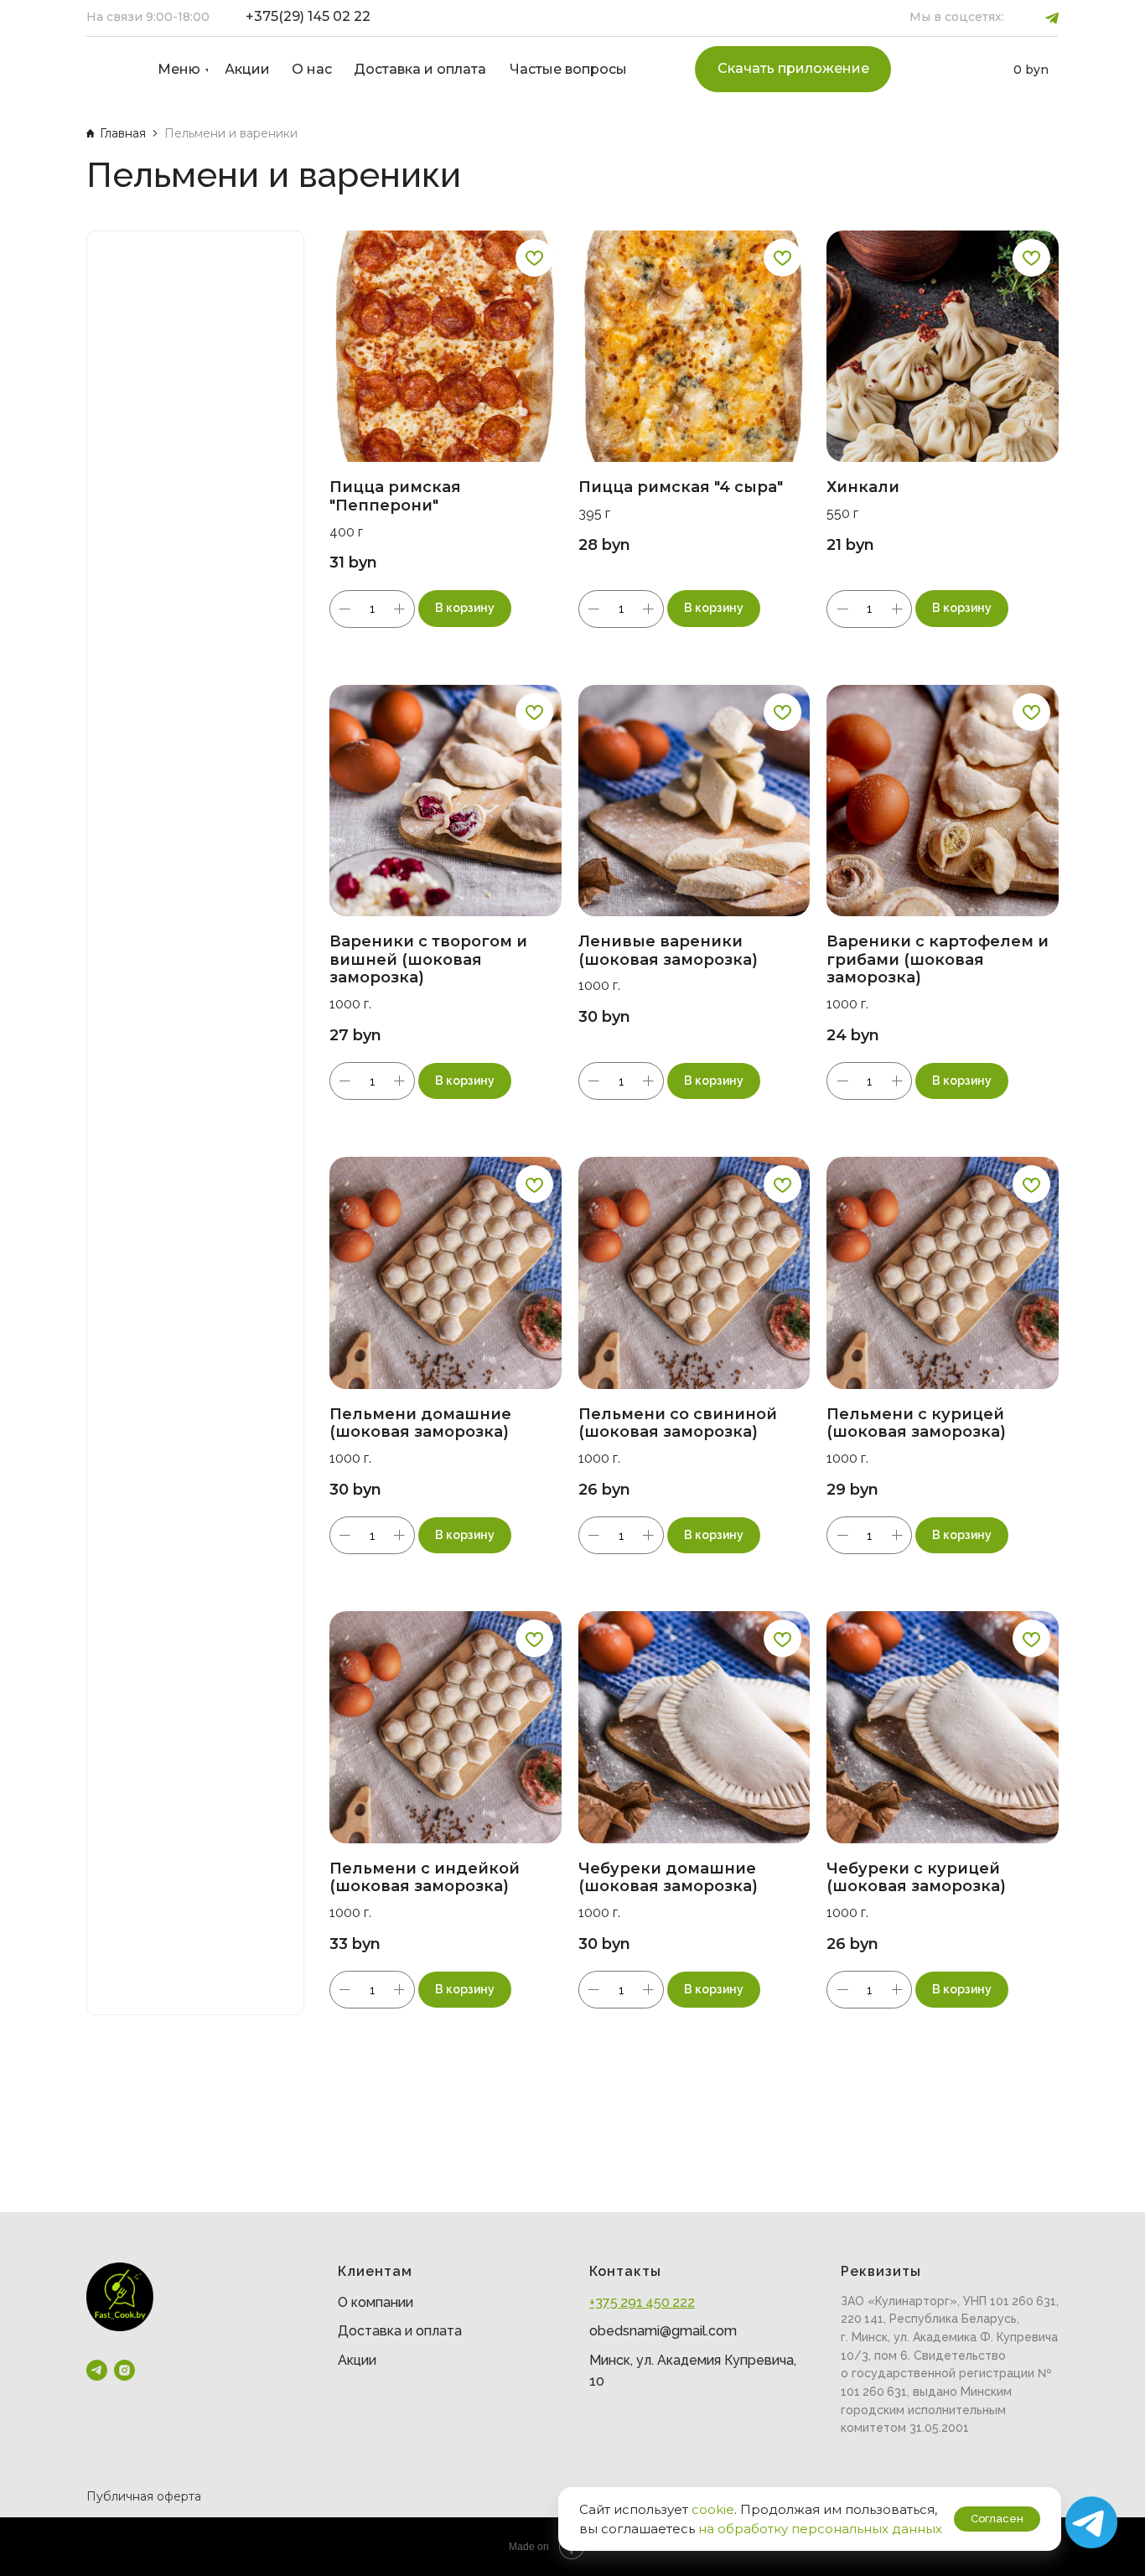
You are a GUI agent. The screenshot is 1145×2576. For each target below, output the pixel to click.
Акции (357, 2360)
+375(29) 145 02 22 (308, 16)
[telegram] (97, 2370)
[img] (108, 70)
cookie (713, 2509)
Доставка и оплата (400, 2331)
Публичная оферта (144, 2496)
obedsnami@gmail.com (663, 2331)
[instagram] (124, 2370)
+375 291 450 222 (642, 2302)
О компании (376, 2302)
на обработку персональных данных (820, 2529)
